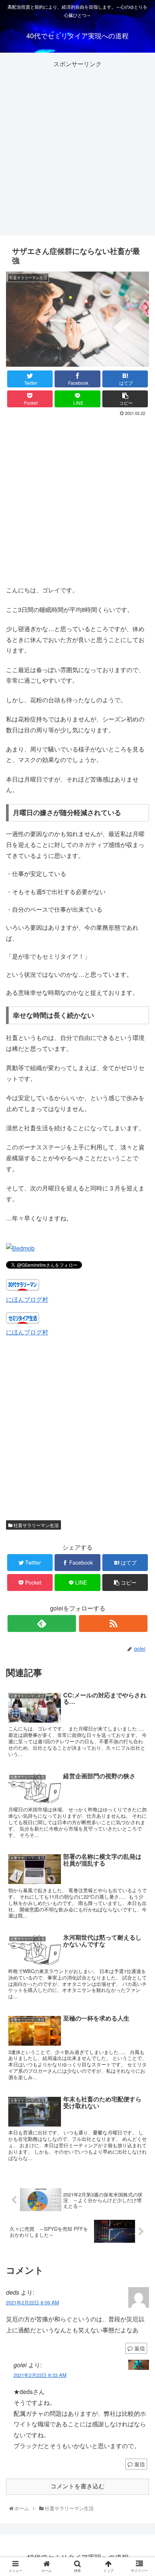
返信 (139, 2348)
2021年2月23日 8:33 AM (40, 2375)
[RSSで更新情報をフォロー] (113, 1623)
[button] (141, 1399)
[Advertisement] (77, 147)
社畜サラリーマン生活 (36, 1525)
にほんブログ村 (27, 1299)
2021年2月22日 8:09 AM (33, 2302)
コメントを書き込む (77, 2486)
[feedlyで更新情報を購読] (42, 1623)
